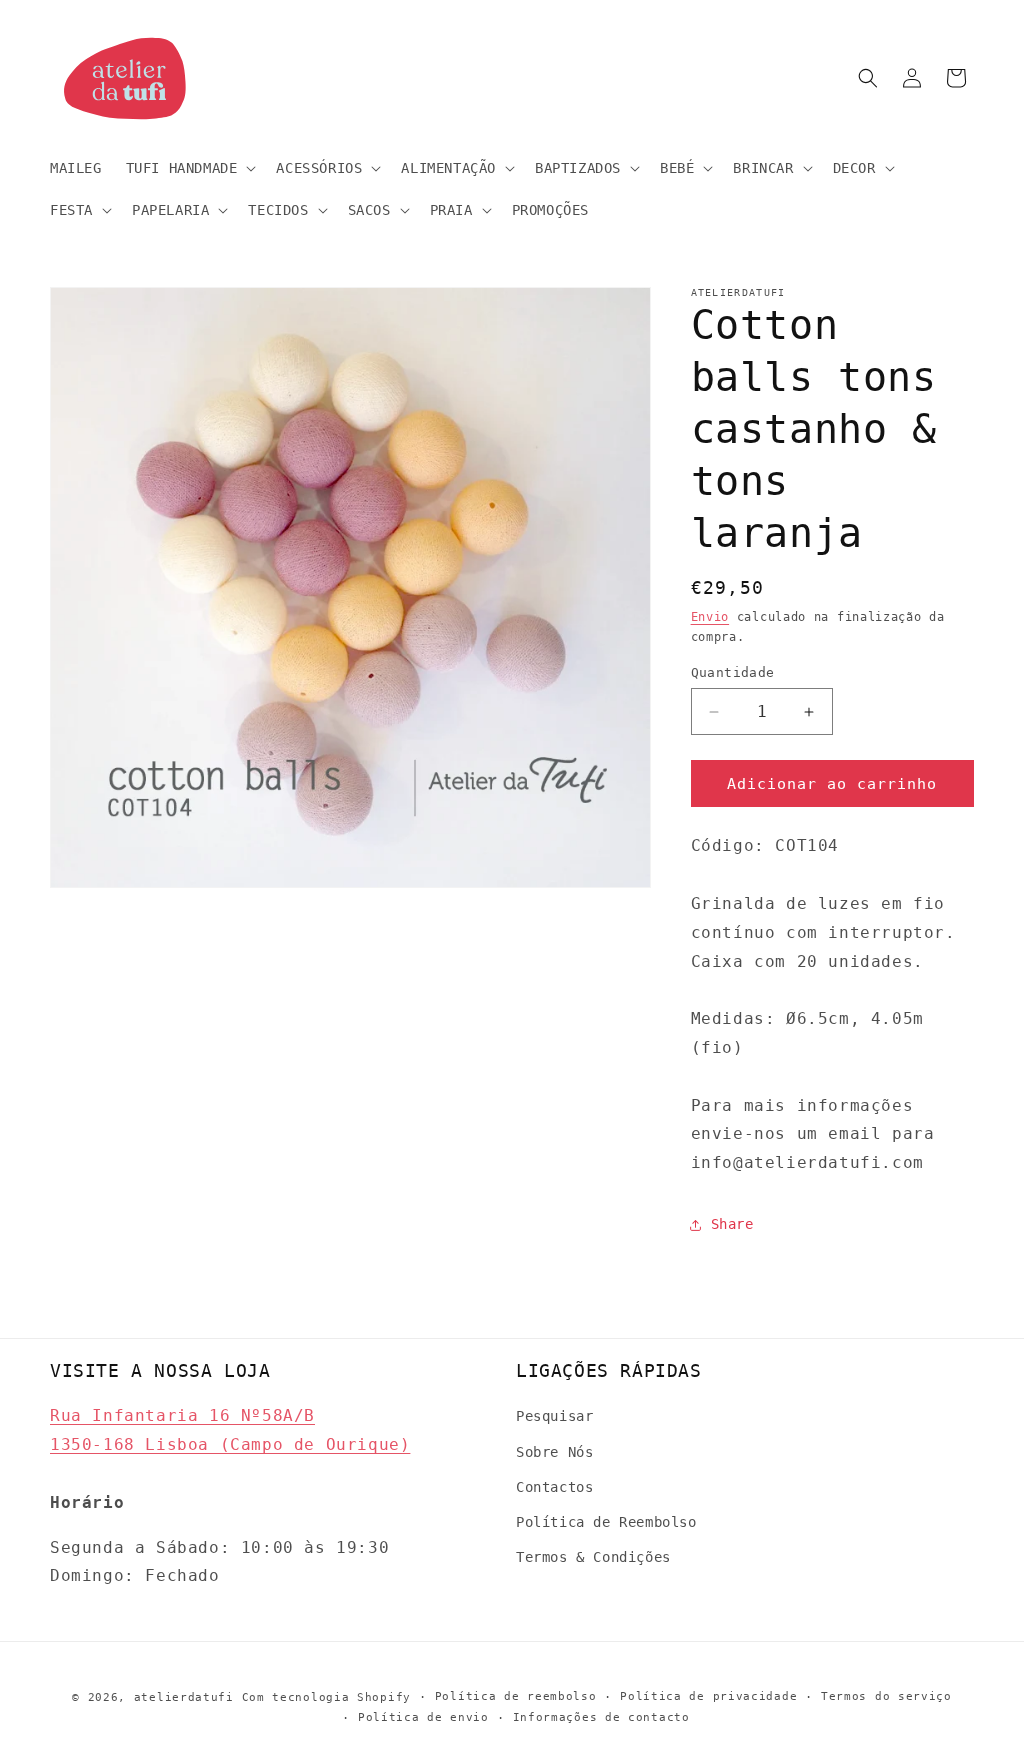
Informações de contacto (601, 1717)
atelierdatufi (184, 1697)
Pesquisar (554, 1416)
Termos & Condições (593, 1557)
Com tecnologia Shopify (326, 1697)
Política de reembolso (516, 1696)
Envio (710, 617)
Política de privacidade (708, 1696)
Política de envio (423, 1717)
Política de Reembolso (606, 1522)
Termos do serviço (886, 1696)
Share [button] (732, 1224)
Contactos (554, 1487)
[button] (189, 168)
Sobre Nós (554, 1452)
